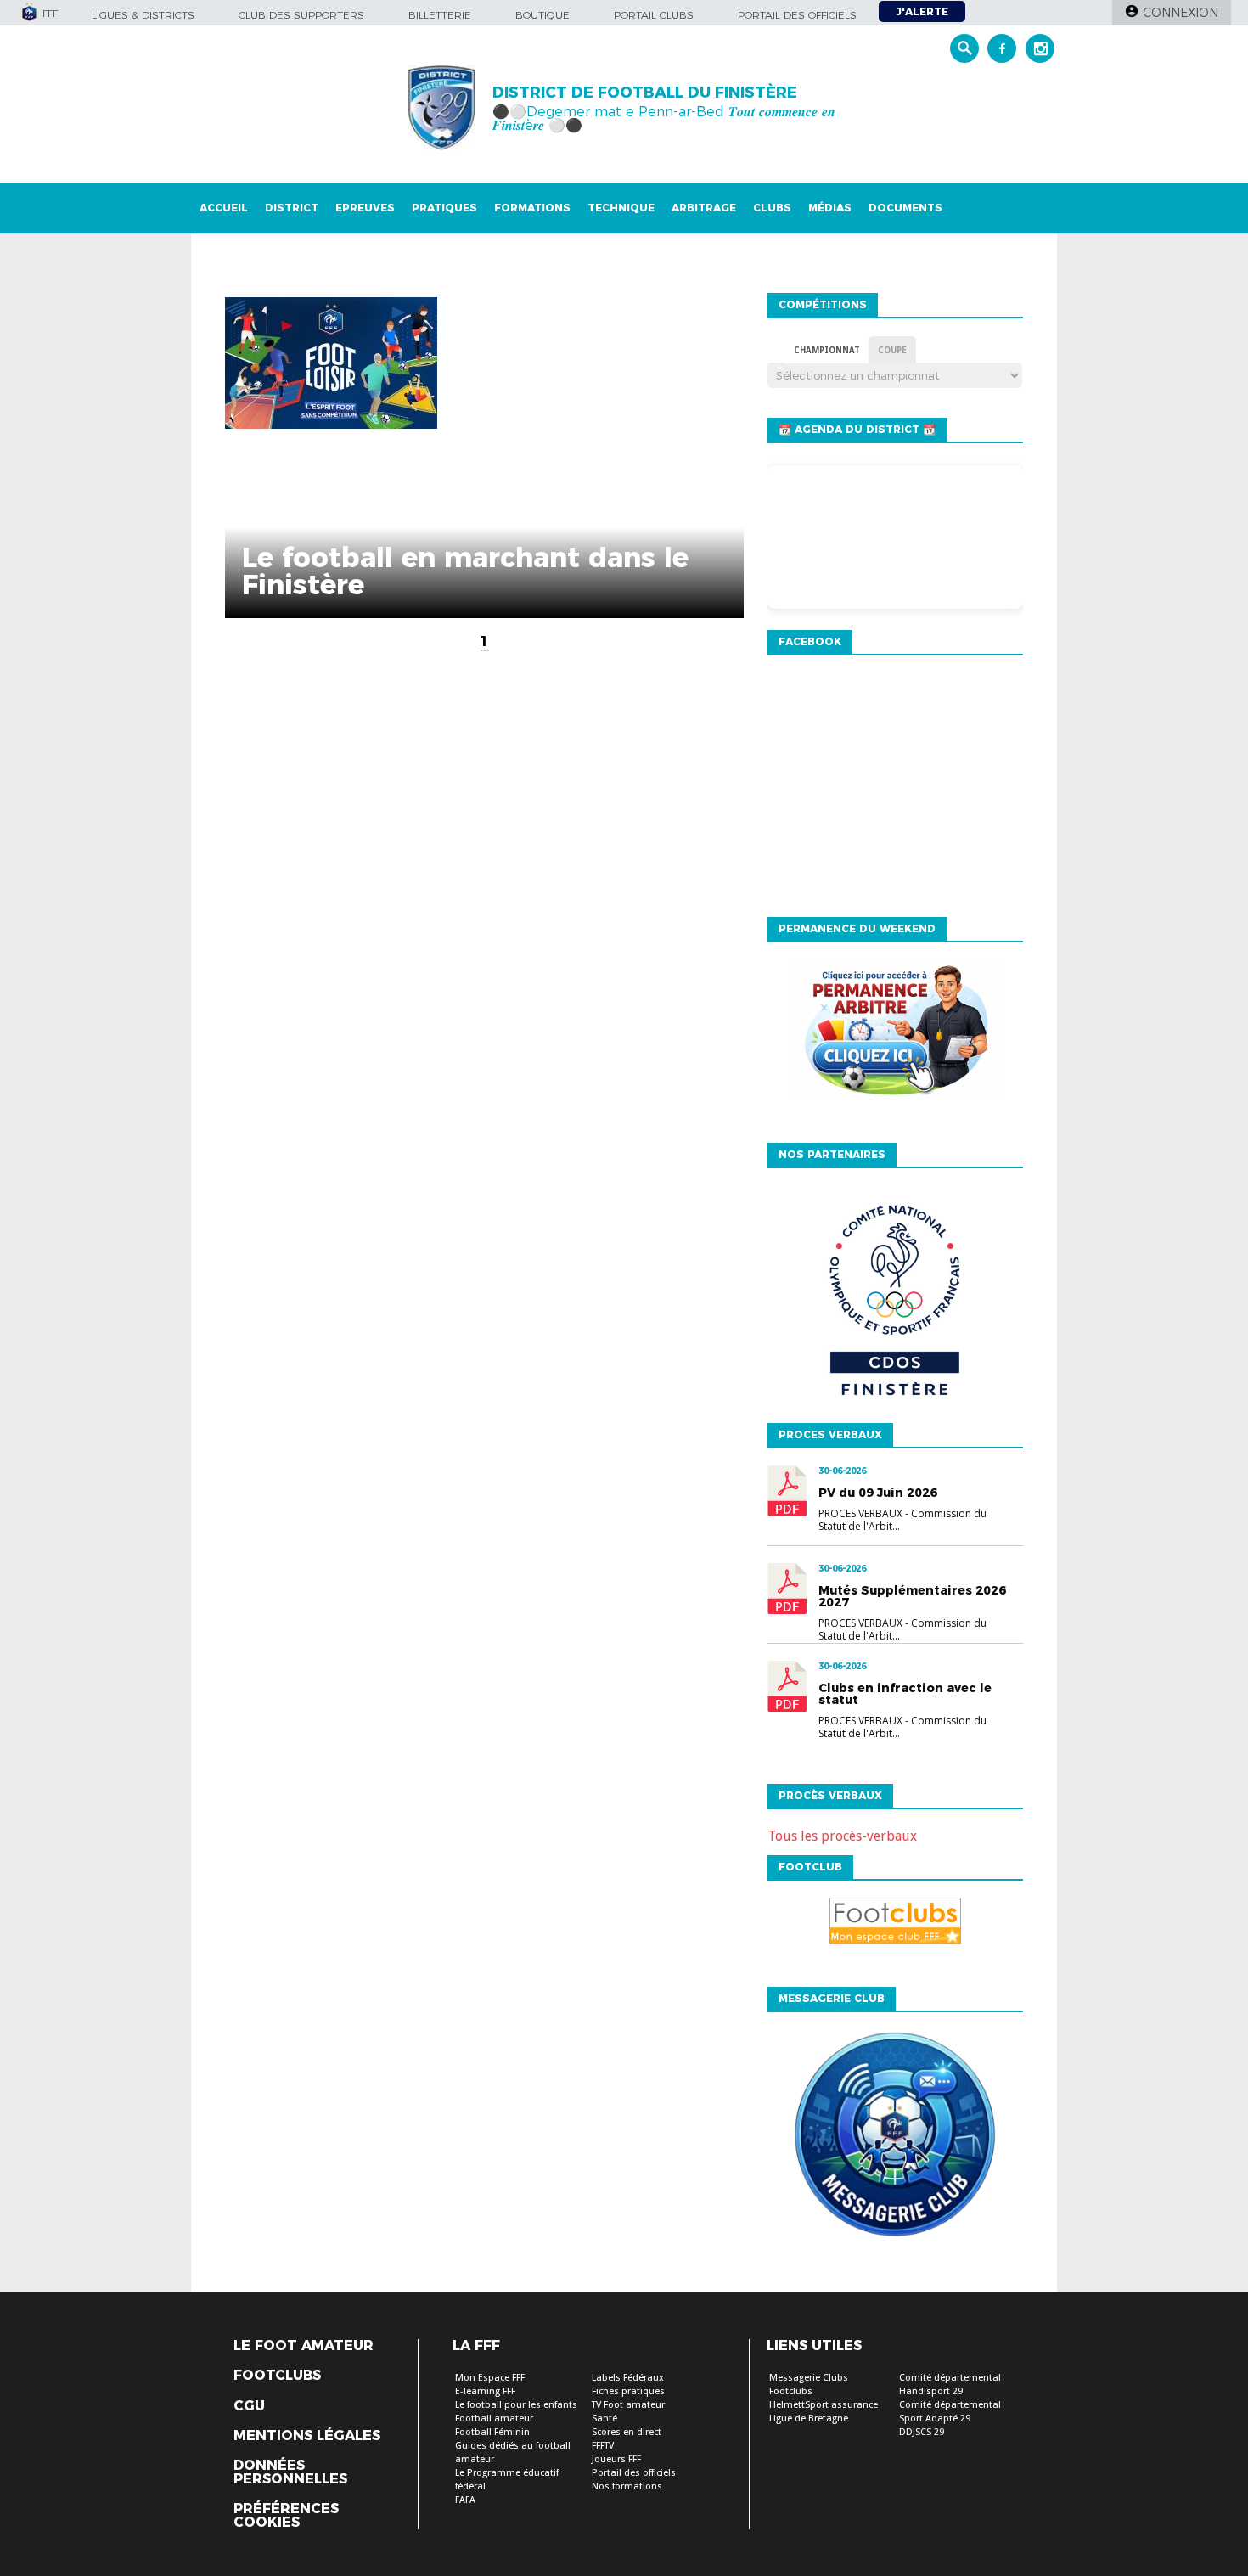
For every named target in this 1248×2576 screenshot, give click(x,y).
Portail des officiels (797, 15)
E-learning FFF (485, 2391)
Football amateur (494, 2419)
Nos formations (627, 2486)
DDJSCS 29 (922, 2432)
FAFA (465, 2500)
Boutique (542, 15)
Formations (532, 208)
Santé (604, 2419)
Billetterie (440, 15)
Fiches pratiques (628, 2391)
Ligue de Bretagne (809, 2419)
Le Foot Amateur (304, 2346)
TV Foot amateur (628, 2405)
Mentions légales (307, 2436)
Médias (830, 208)
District (292, 208)
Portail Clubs (654, 15)
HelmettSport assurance (824, 2405)
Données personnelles (290, 2472)
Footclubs (277, 2376)
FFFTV (603, 2446)
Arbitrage (704, 208)
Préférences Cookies (286, 2516)
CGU (249, 2406)
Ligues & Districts (143, 15)
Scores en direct (627, 2432)
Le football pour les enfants (516, 2405)
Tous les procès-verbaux (842, 1836)
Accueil (224, 208)
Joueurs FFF (616, 2459)
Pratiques (444, 208)
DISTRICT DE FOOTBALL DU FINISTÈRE (645, 93)
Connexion (1181, 13)
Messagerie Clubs (809, 2378)
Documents (905, 208)
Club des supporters (301, 15)
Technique (621, 208)
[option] (895, 1307)
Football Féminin (492, 2432)
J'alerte (922, 11)
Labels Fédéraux (628, 2378)
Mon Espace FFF (490, 2378)
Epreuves (365, 208)
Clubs (772, 208)
